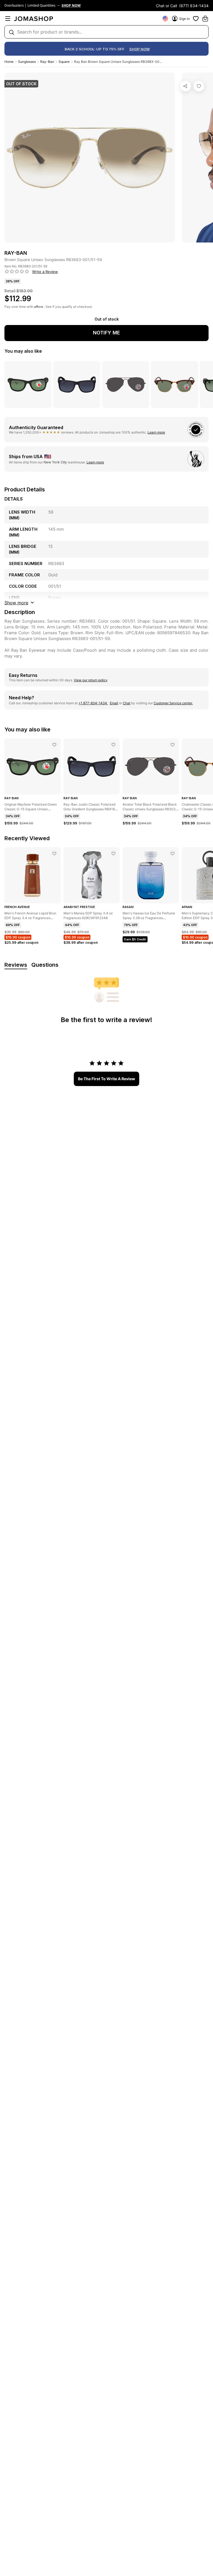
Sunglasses (27, 62)
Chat (127, 703)
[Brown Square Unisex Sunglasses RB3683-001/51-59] (199, 86)
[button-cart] (205, 19)
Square (64, 62)
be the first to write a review (106, 1079)
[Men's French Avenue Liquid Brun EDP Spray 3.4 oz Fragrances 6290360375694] (54, 853)
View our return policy (91, 680)
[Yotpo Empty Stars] (17, 272)
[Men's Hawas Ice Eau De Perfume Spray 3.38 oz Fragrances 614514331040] (173, 853)
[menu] (8, 19)
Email (114, 703)
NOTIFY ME (106, 333)
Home (9, 62)
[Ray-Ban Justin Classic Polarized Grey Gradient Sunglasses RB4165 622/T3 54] (113, 745)
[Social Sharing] (186, 86)
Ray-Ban (47, 62)
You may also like (23, 351)
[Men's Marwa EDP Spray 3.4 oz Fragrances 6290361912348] (113, 853)
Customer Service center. (173, 703)
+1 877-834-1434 (93, 703)
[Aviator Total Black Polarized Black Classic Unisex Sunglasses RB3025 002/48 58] (173, 745)
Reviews (16, 965)
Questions (45, 965)
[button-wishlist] (196, 19)
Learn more (156, 432)
